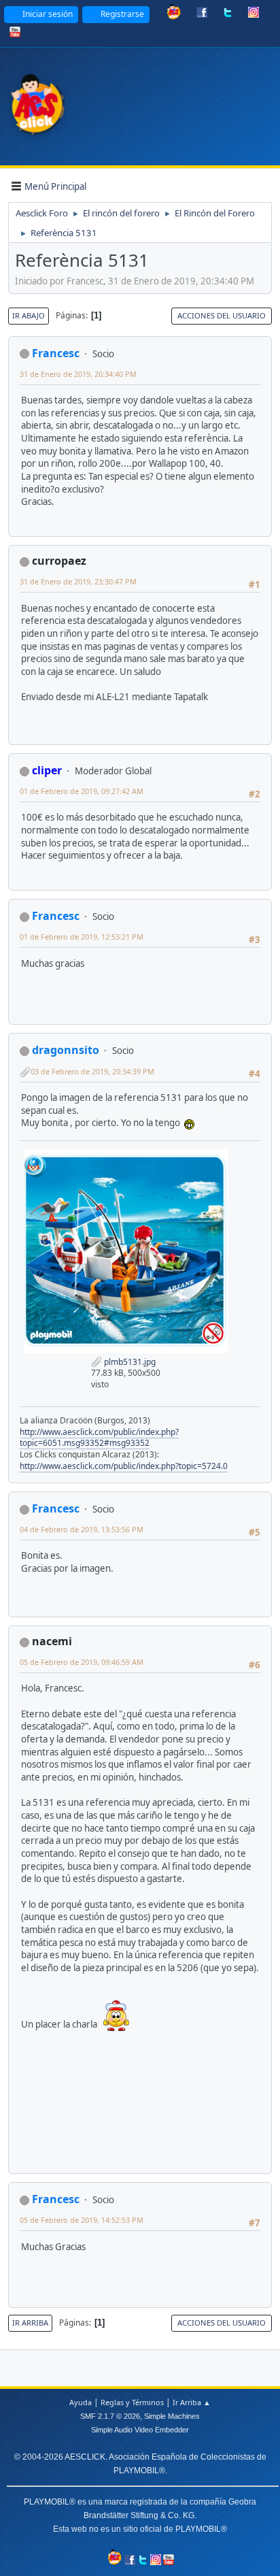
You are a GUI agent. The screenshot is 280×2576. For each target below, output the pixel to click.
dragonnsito (66, 1050)
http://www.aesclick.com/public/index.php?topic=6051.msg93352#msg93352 (99, 1438)
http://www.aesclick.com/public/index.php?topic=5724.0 (124, 1466)
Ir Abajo (29, 315)
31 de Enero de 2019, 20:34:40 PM (78, 374)
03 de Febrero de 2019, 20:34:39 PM (92, 1071)
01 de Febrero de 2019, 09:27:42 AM (82, 791)
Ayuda (81, 2402)
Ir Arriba (30, 2323)
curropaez (59, 561)
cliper (47, 770)
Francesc (56, 353)
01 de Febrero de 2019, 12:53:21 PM (82, 937)
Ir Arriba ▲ (192, 2402)
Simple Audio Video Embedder (140, 2430)
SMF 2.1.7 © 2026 (110, 2416)
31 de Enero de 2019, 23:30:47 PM (78, 581)
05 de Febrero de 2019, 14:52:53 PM (82, 2220)
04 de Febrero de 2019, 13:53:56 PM (82, 1529)
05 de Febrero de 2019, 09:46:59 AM (82, 1662)
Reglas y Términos (132, 2402)
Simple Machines (172, 2416)
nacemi (52, 1641)
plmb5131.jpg (129, 1362)
